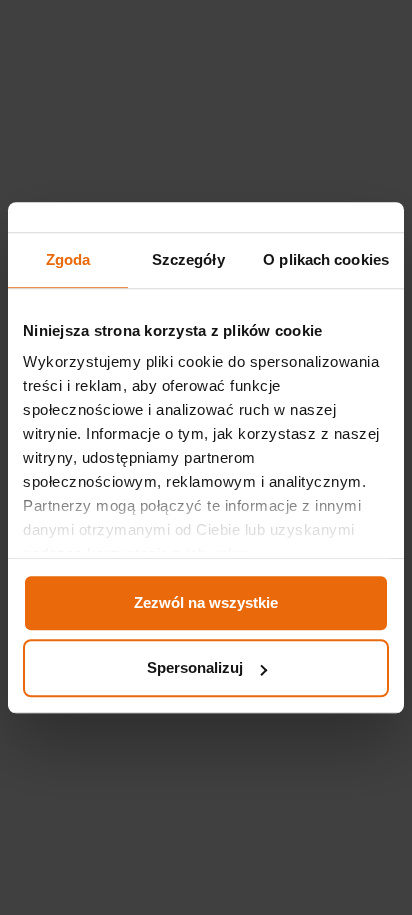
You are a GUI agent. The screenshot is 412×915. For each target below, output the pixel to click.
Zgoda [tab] (68, 259)
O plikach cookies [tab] (326, 259)
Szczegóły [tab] (188, 259)
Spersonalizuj (195, 667)
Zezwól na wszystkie (206, 602)
